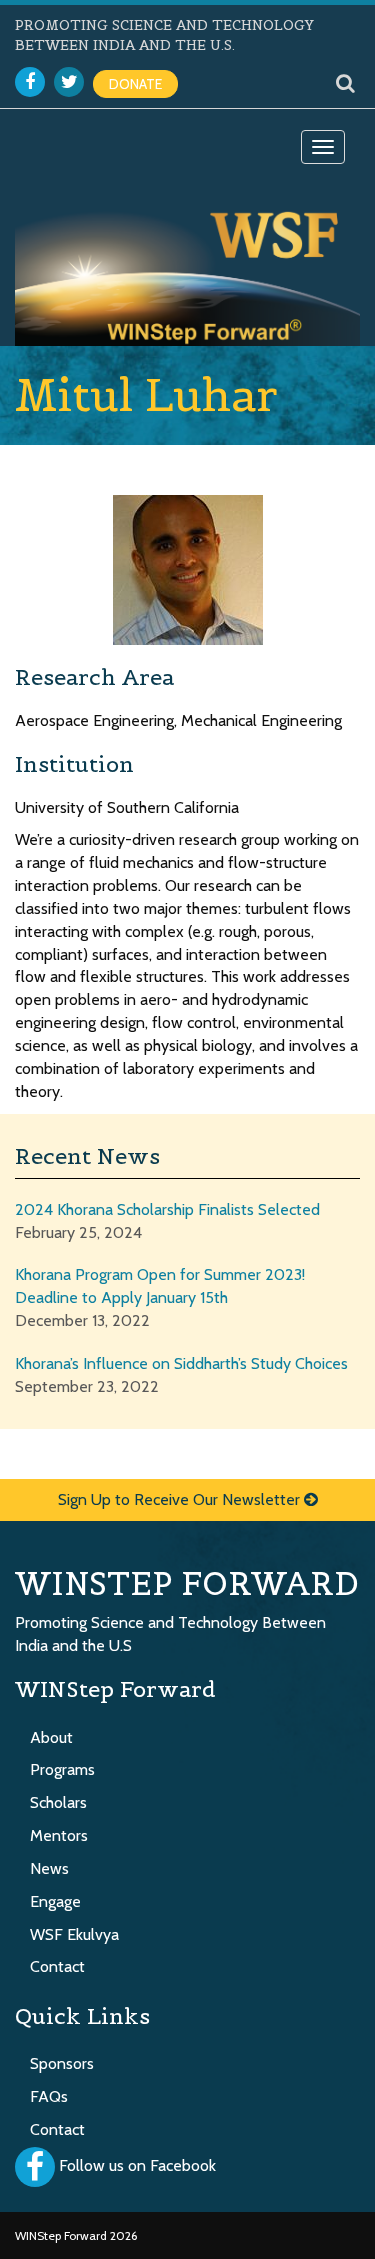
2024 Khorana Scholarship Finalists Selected (167, 1209)
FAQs (49, 2096)
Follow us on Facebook (137, 2165)
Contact (57, 1966)
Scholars (58, 1802)
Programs (62, 1769)
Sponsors (62, 2063)
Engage (55, 1901)
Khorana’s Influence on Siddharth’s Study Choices (181, 1363)
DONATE (135, 84)
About (51, 1737)
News (49, 1868)
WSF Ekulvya (74, 1934)
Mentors (59, 1835)
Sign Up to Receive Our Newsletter (181, 1499)
